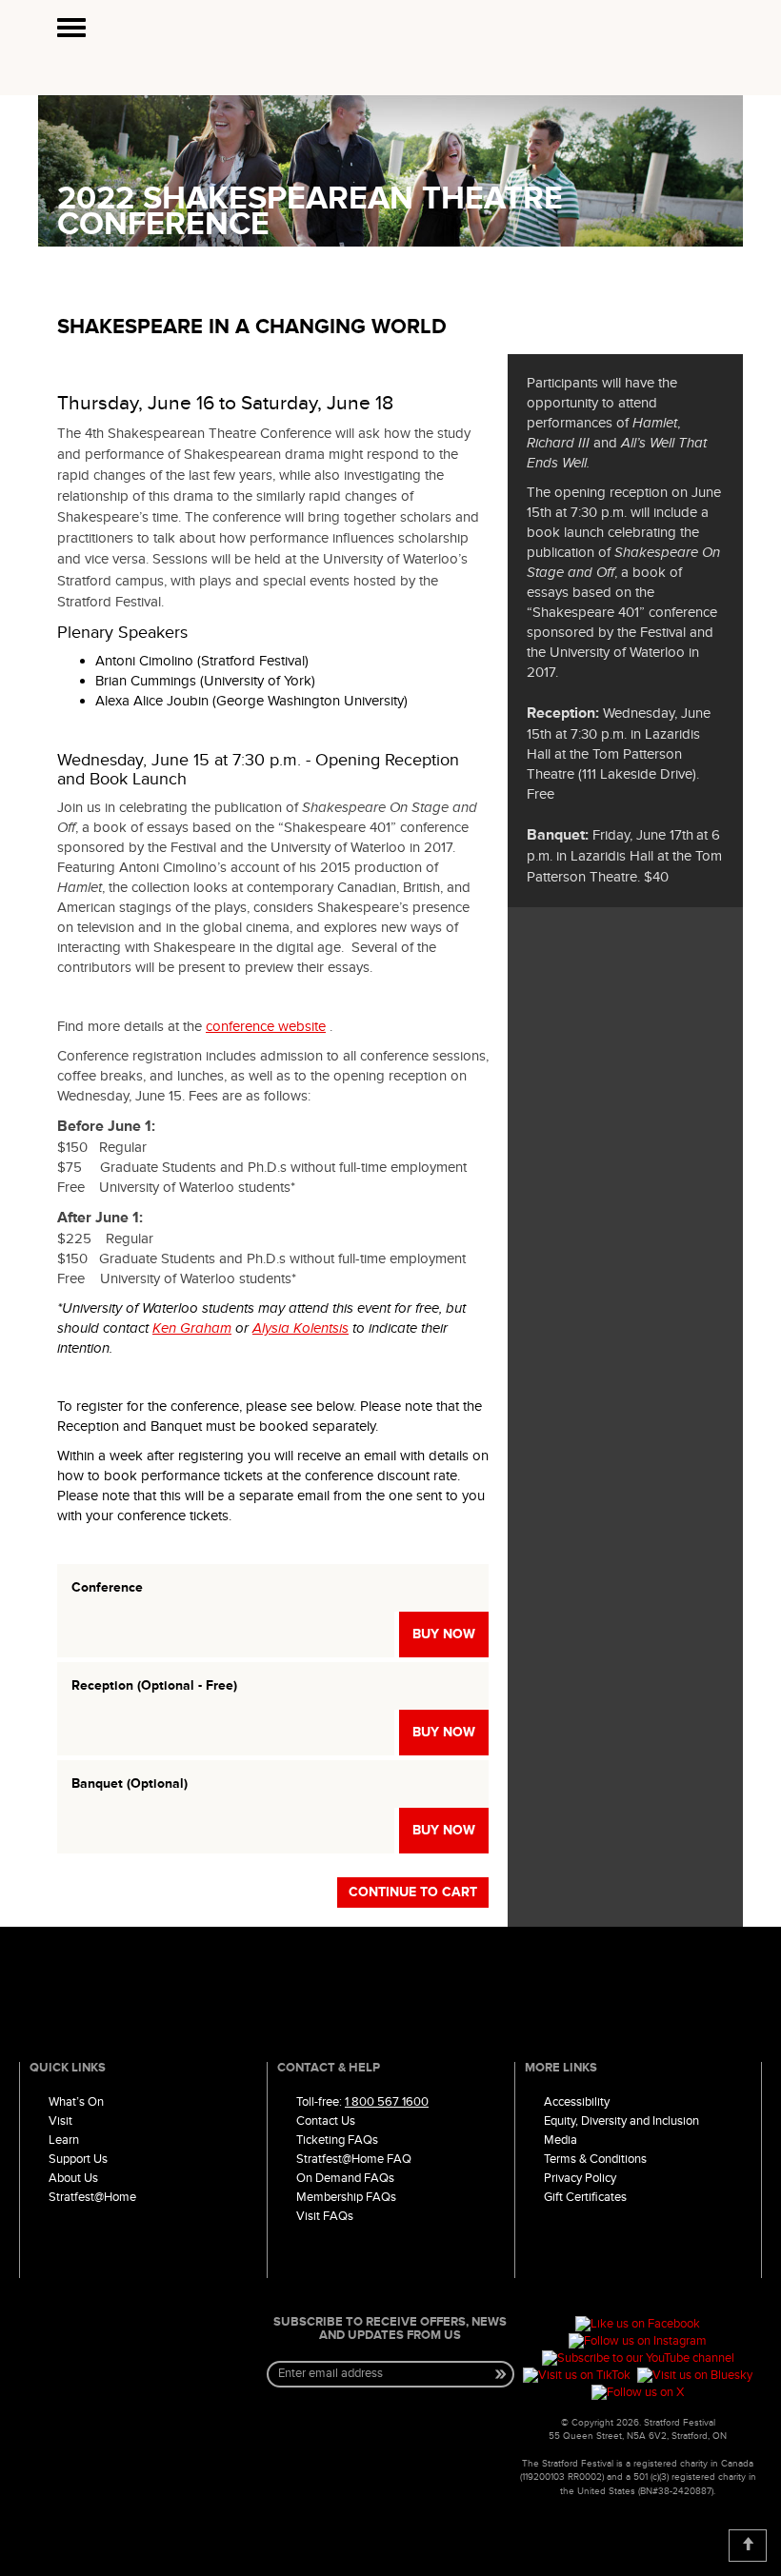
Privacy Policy (580, 2178)
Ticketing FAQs (337, 2140)
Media (561, 2140)
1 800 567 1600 (387, 2102)
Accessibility (577, 2102)
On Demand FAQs (345, 2178)
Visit (60, 2121)
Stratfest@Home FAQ (354, 2159)
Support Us (78, 2159)
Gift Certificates (585, 2197)
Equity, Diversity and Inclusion (621, 2121)
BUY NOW (444, 1634)
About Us (73, 2178)
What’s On (76, 2102)
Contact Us (326, 2121)
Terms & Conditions (595, 2159)
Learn (64, 2140)
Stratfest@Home (92, 2197)
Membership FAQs (346, 2197)
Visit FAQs (325, 2216)
